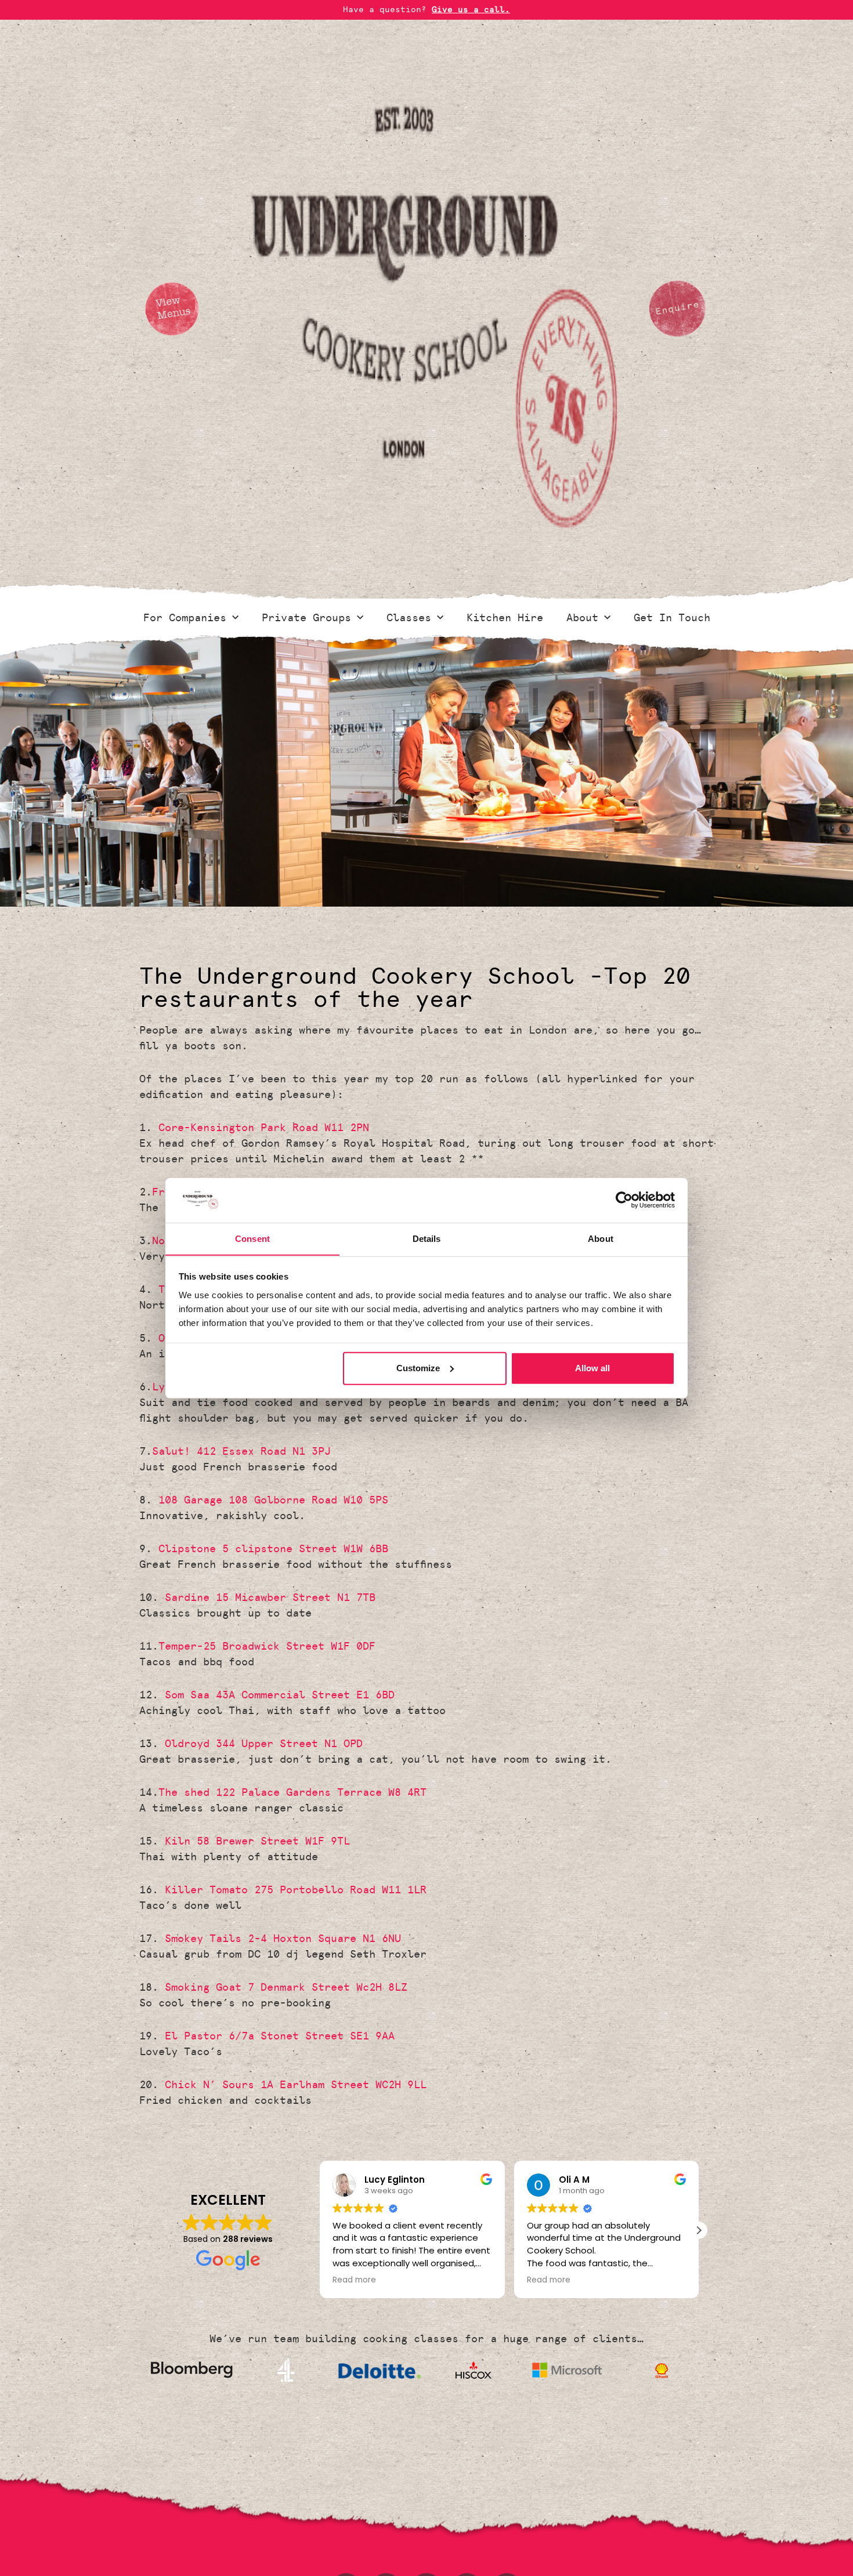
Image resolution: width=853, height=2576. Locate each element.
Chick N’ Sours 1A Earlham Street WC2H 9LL (296, 2085)
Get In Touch (672, 618)
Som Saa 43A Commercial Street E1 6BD (280, 1695)
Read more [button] (354, 2280)
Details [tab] (427, 1238)
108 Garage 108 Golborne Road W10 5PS (273, 1500)
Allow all (592, 1368)
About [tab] (601, 1238)
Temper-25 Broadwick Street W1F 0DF (267, 1646)
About (582, 618)
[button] (699, 2230)
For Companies (185, 618)
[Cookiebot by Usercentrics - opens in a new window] (624, 1200)
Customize (418, 1368)
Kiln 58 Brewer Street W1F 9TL (257, 1841)
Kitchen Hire (505, 618)
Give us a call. (471, 10)
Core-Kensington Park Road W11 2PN (264, 1128)
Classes (409, 618)
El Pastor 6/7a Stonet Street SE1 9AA (280, 2036)
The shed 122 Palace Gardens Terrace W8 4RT (292, 1792)
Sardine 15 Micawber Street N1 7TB (270, 1597)
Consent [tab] (252, 1238)
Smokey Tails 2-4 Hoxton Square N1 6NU (283, 1939)
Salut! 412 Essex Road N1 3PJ (241, 1451)
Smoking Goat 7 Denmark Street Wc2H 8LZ (286, 1987)
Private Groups (306, 618)
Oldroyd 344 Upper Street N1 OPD (264, 1744)
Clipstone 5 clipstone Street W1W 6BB (273, 1549)
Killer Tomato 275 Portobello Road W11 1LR (296, 1890)
